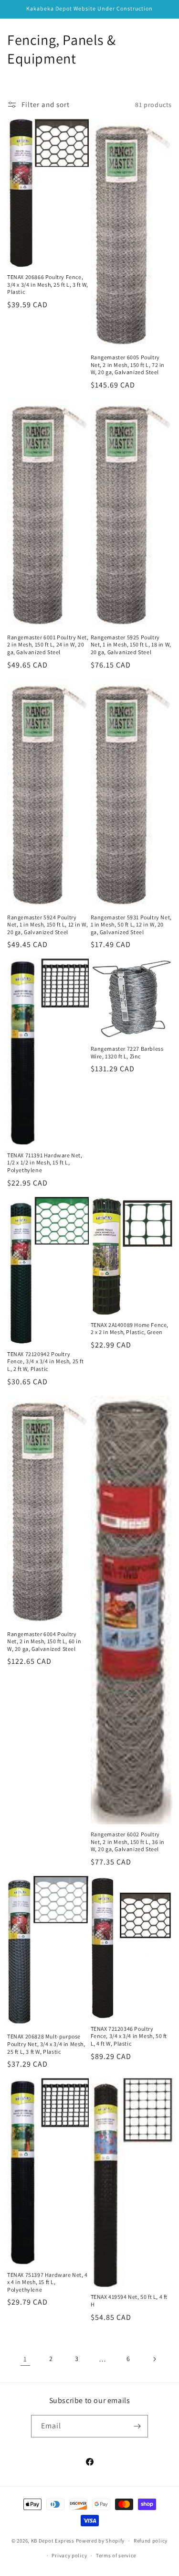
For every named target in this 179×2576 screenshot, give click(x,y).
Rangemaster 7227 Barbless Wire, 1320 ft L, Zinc (127, 1052)
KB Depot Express (53, 2541)
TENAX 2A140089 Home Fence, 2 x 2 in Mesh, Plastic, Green (130, 1329)
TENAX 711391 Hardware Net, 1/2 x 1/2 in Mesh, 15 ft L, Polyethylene (45, 1163)
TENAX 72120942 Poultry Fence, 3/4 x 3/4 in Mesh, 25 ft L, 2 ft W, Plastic (46, 1361)
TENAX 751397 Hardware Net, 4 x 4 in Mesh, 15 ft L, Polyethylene (47, 2282)
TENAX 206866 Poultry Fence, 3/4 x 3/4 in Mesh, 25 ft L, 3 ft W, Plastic (48, 284)
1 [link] (25, 2359)
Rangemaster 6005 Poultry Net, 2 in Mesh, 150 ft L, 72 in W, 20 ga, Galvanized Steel (128, 365)
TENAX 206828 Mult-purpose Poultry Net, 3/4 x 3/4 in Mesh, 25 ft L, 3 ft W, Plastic (46, 2044)
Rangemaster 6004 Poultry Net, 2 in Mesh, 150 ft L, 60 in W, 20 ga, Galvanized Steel (44, 1641)
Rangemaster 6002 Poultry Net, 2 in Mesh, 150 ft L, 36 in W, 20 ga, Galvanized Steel (128, 1842)
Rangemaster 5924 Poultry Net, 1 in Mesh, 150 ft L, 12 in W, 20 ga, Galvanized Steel (47, 925)
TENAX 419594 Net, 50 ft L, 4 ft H (129, 2301)
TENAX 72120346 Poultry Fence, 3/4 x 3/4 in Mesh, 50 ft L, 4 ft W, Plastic (129, 2036)
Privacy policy (69, 2555)
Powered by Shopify (100, 2541)
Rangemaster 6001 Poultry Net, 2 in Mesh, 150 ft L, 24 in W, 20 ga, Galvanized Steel (48, 645)
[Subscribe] (137, 2426)
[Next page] (154, 2359)
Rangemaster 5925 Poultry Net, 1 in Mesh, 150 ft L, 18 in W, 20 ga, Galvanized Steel (131, 645)
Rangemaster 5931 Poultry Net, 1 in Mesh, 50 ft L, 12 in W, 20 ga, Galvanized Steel (131, 925)
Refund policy (151, 2541)
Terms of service (116, 2555)
